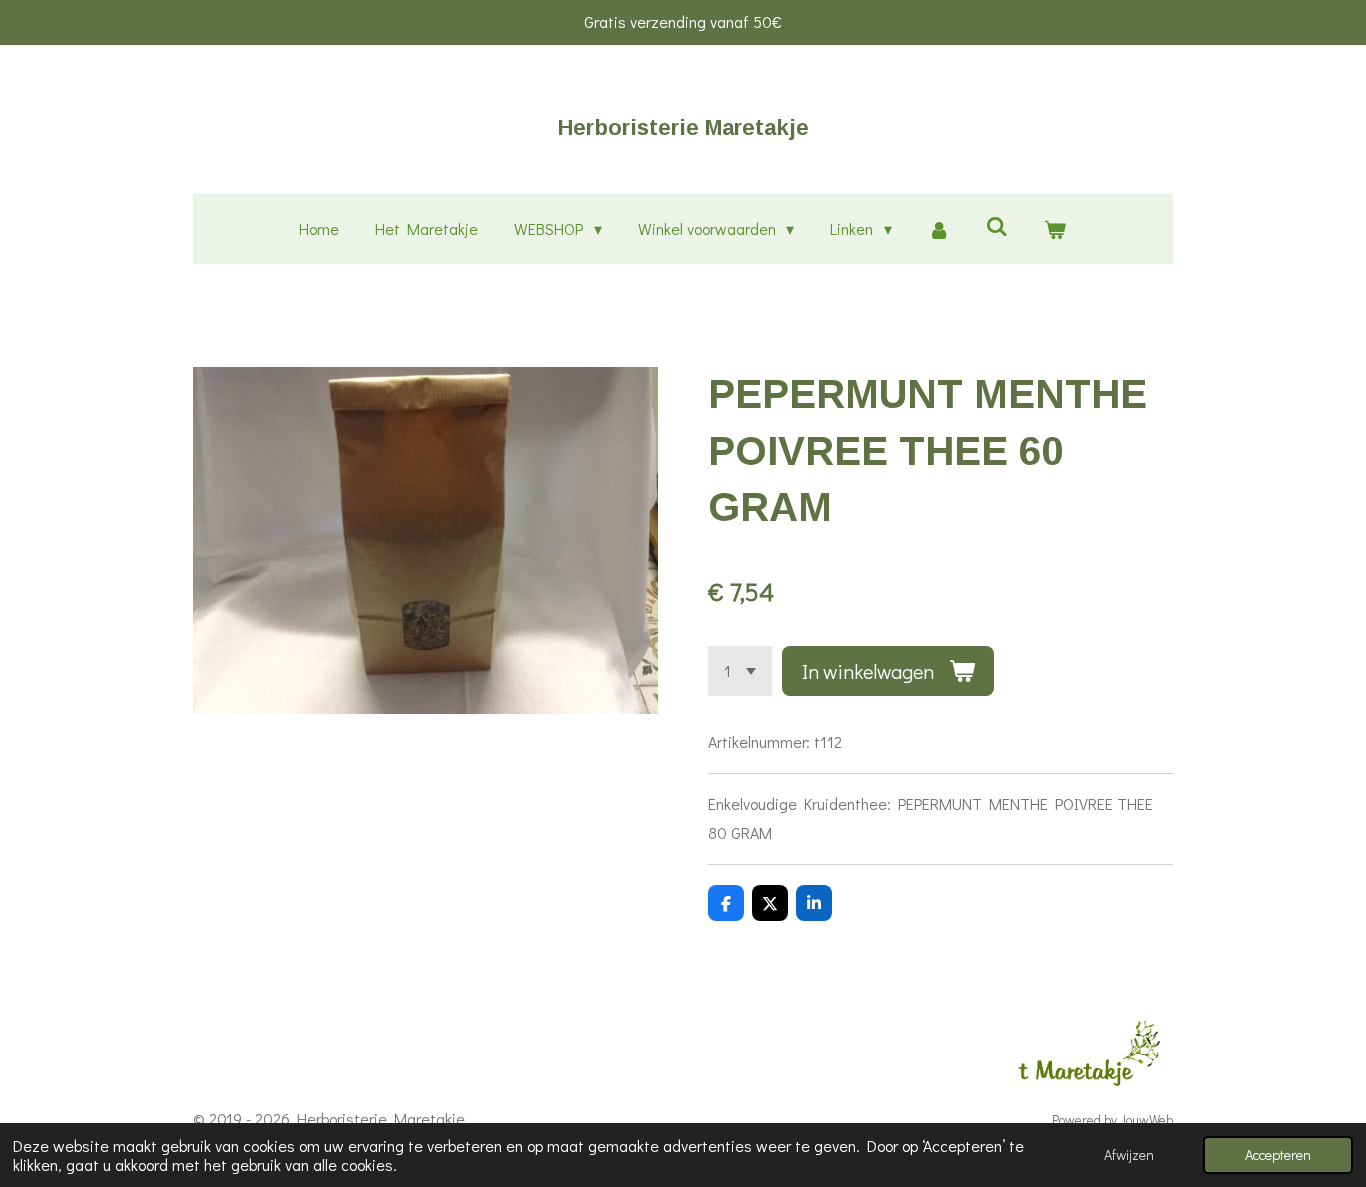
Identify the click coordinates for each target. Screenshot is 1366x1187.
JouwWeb (1146, 1120)
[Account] (939, 229)
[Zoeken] (997, 225)
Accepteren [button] (1278, 1154)
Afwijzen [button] (1129, 1154)
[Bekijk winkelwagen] (1055, 229)
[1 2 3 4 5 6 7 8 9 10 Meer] (740, 671)
